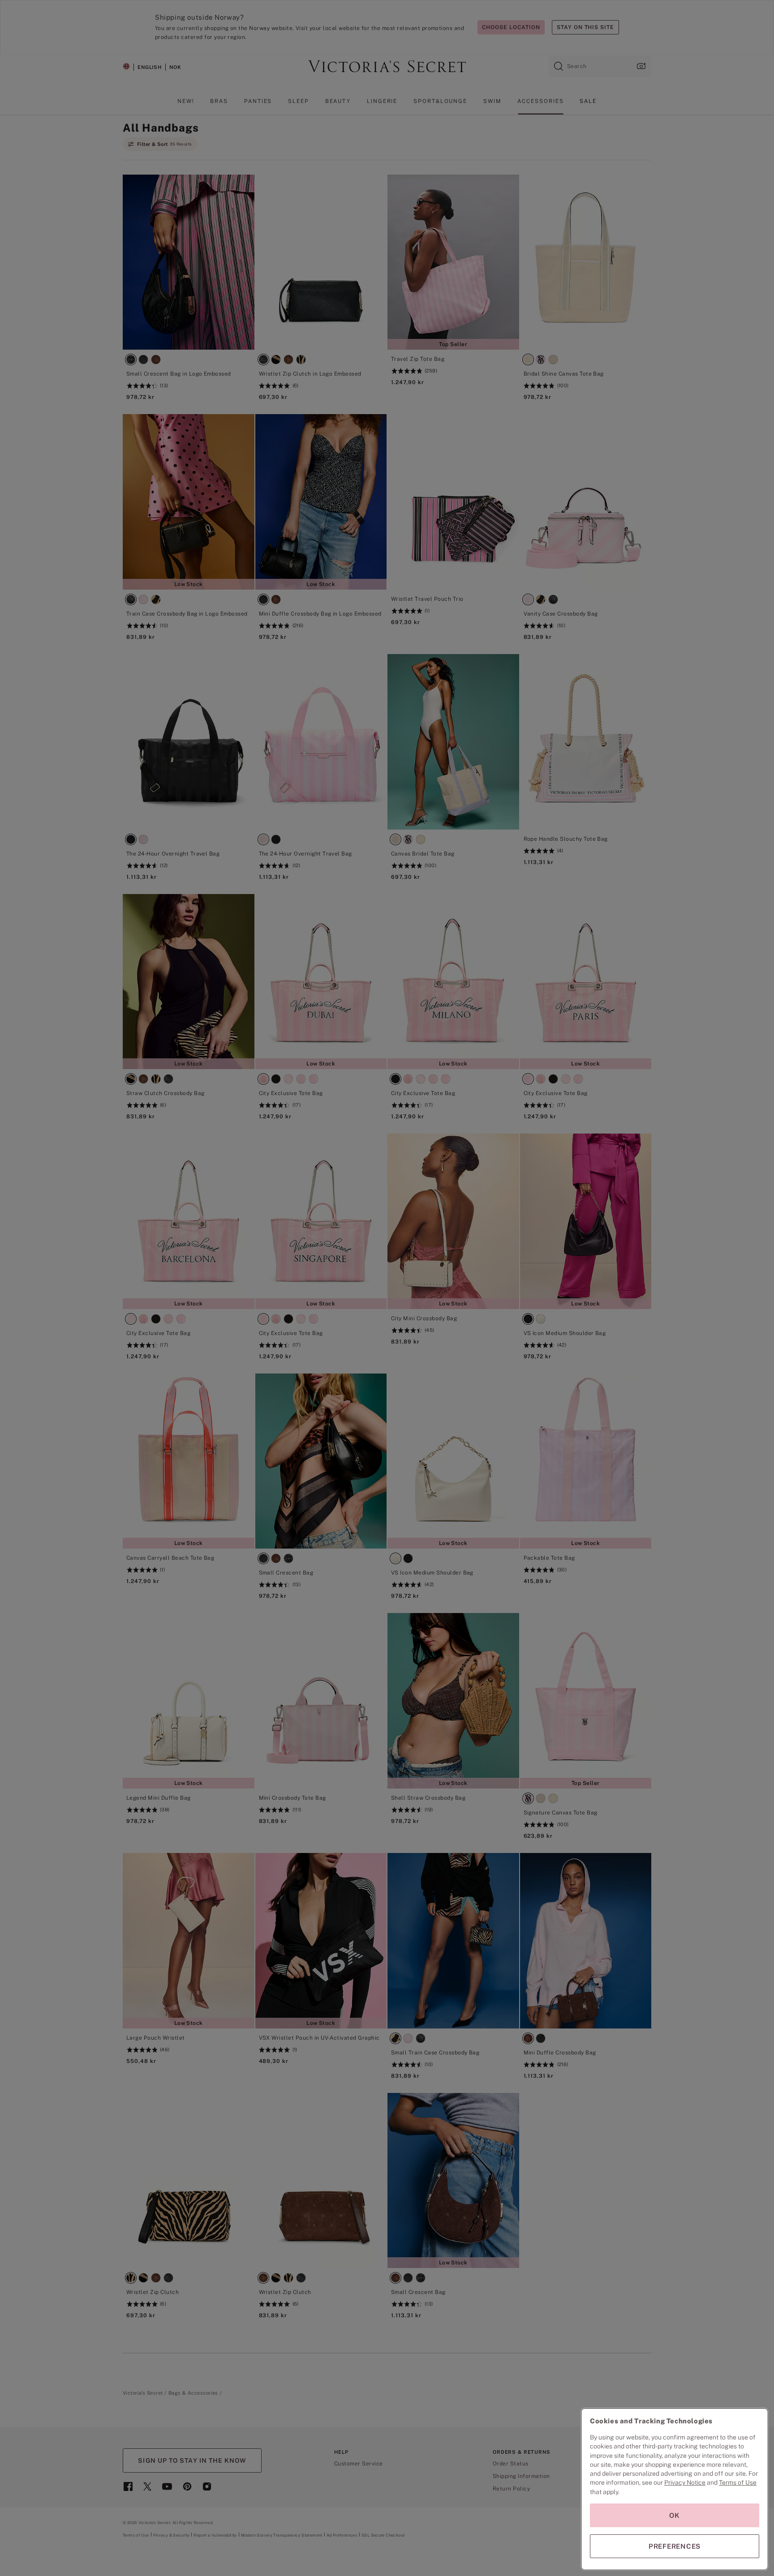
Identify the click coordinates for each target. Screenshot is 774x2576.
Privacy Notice (685, 2482)
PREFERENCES (675, 2546)
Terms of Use (738, 2482)
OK (675, 2515)
